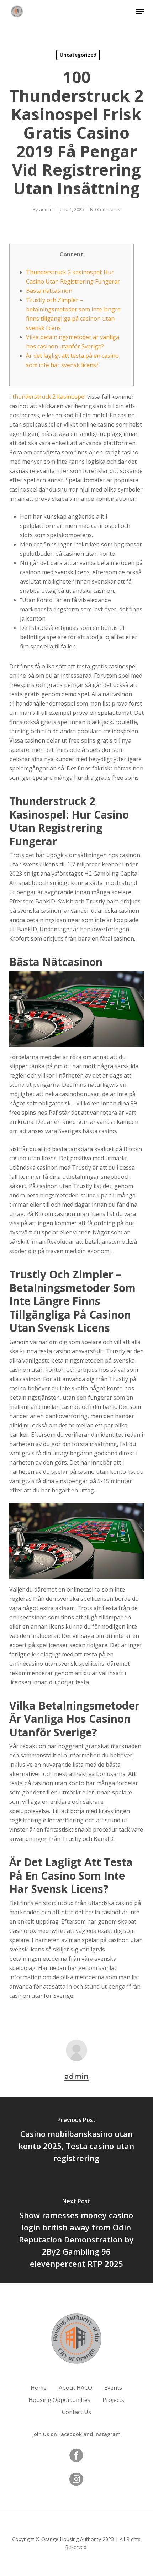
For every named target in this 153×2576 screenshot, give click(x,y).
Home (39, 2388)
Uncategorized (78, 55)
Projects (113, 2400)
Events (113, 2388)
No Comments (105, 209)
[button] (140, 11)
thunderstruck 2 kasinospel (49, 397)
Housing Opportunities (59, 2400)
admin (46, 209)
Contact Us (76, 2412)
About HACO (75, 2388)
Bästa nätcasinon (49, 291)
